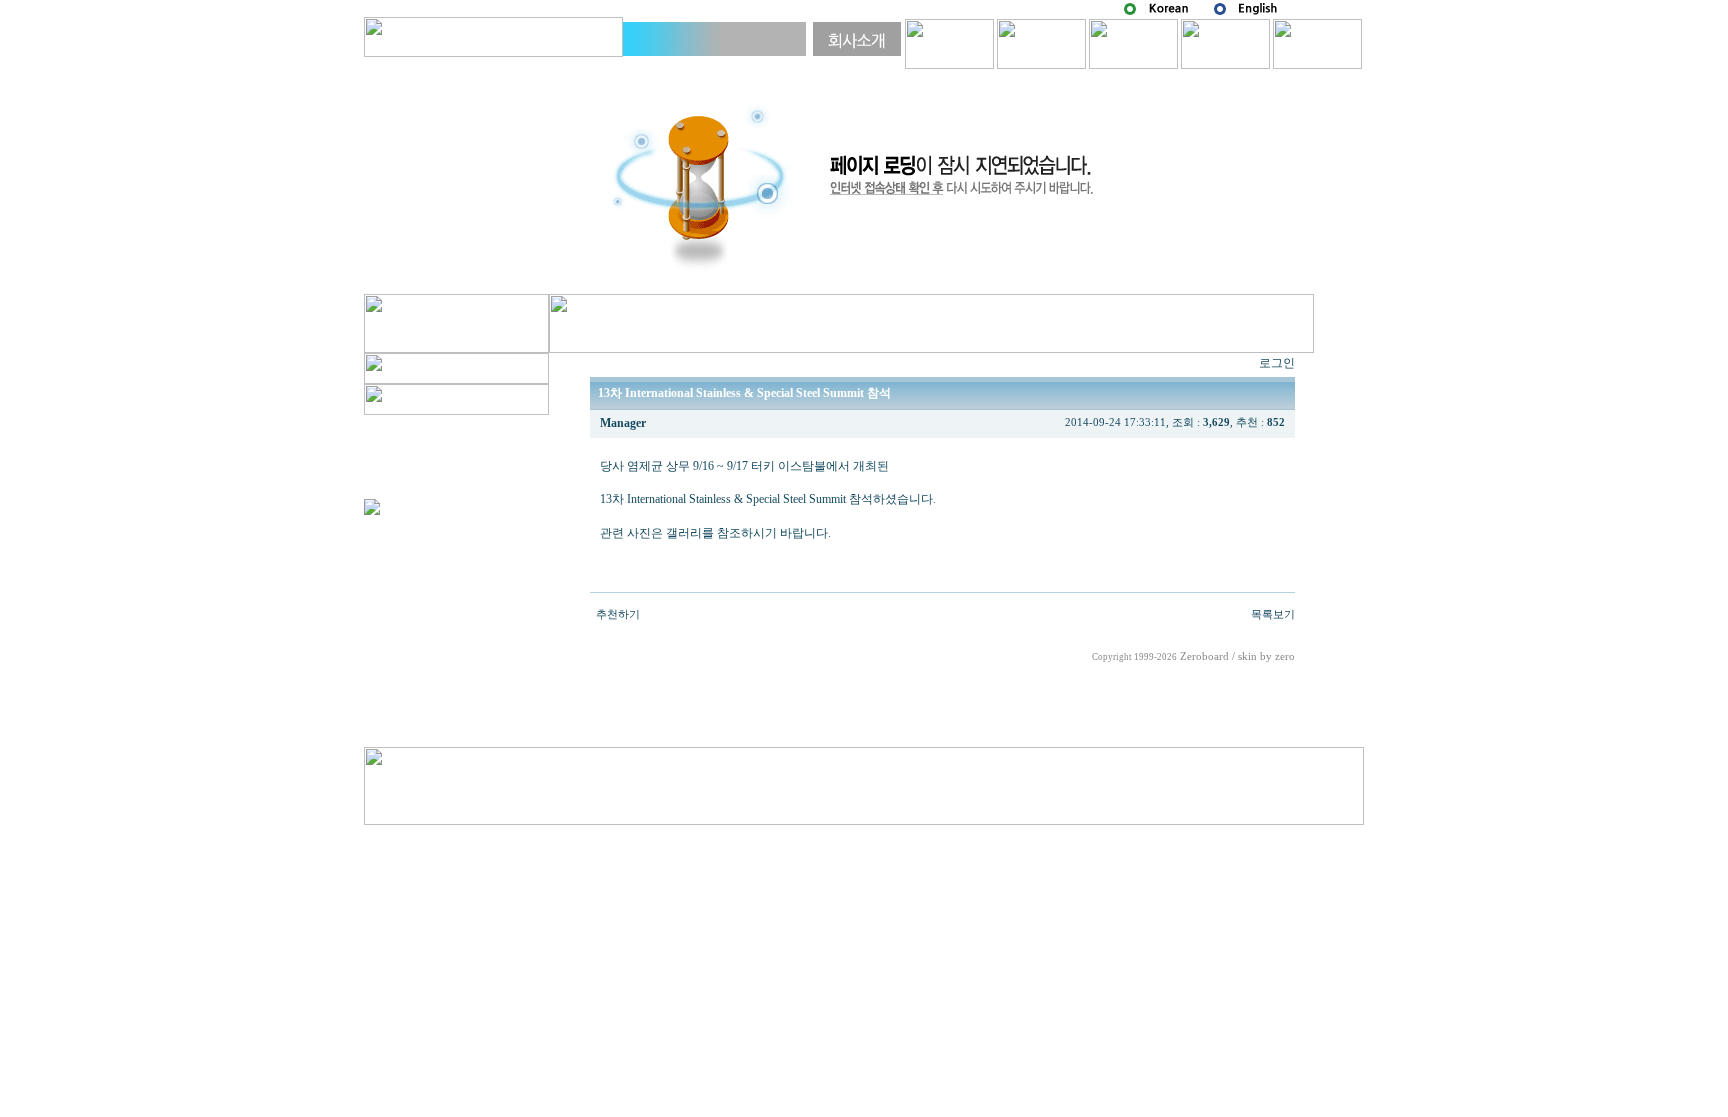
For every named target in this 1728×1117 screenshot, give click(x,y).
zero (1285, 656)
